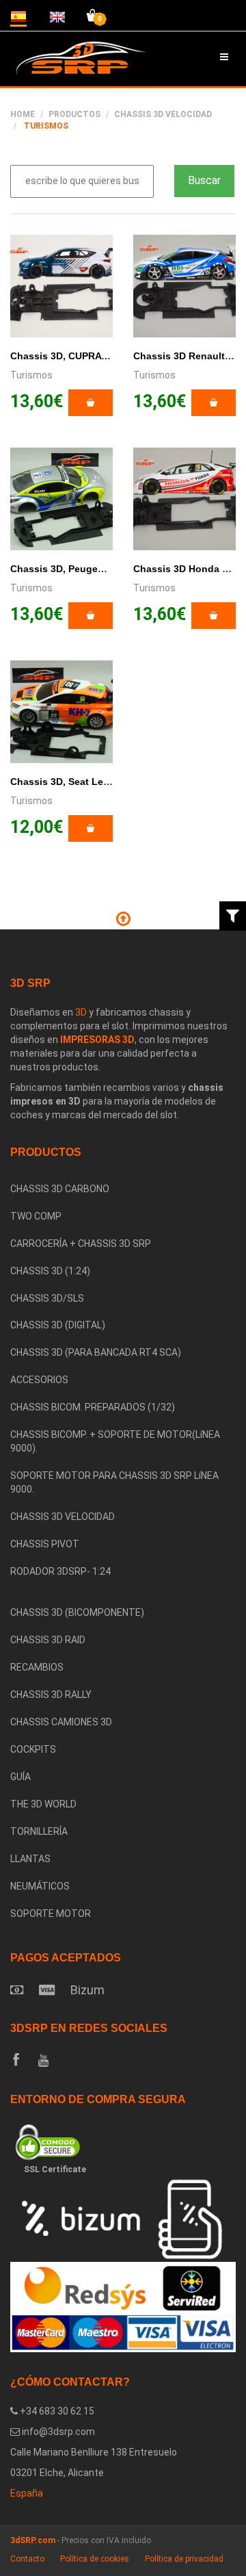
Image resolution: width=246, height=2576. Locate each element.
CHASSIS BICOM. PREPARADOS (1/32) (93, 1407)
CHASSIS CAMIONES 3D (61, 1722)
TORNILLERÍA (39, 1831)
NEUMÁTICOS (40, 1886)
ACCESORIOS (39, 1380)
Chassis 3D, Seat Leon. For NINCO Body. (105, 782)
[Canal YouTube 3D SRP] (43, 2061)
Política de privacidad (184, 2559)
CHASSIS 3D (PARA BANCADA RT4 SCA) (96, 1352)
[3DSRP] (123, 1593)
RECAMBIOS (37, 1667)
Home (23, 114)
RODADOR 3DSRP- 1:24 (60, 1571)
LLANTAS (30, 1859)
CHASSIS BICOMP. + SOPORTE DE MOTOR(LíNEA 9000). (115, 1441)
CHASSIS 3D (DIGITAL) (58, 1325)
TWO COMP (36, 1216)
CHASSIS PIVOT (45, 1544)
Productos (74, 114)
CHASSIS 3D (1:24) (50, 1271)
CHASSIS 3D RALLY (51, 1695)
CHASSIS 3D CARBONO (60, 1189)
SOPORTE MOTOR (51, 1914)
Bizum (87, 1990)
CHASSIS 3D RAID (48, 1640)
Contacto (27, 2559)
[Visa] (47, 1990)
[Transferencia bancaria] (17, 1990)
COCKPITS (33, 1749)
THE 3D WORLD (43, 1804)
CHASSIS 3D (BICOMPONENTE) (77, 1612)
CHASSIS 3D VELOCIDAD (63, 1517)
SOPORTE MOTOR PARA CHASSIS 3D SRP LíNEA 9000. (114, 1482)
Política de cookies (95, 2559)
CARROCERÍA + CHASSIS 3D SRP (81, 1244)
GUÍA (20, 1777)
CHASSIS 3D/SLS (47, 1298)
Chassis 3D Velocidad (163, 114)
